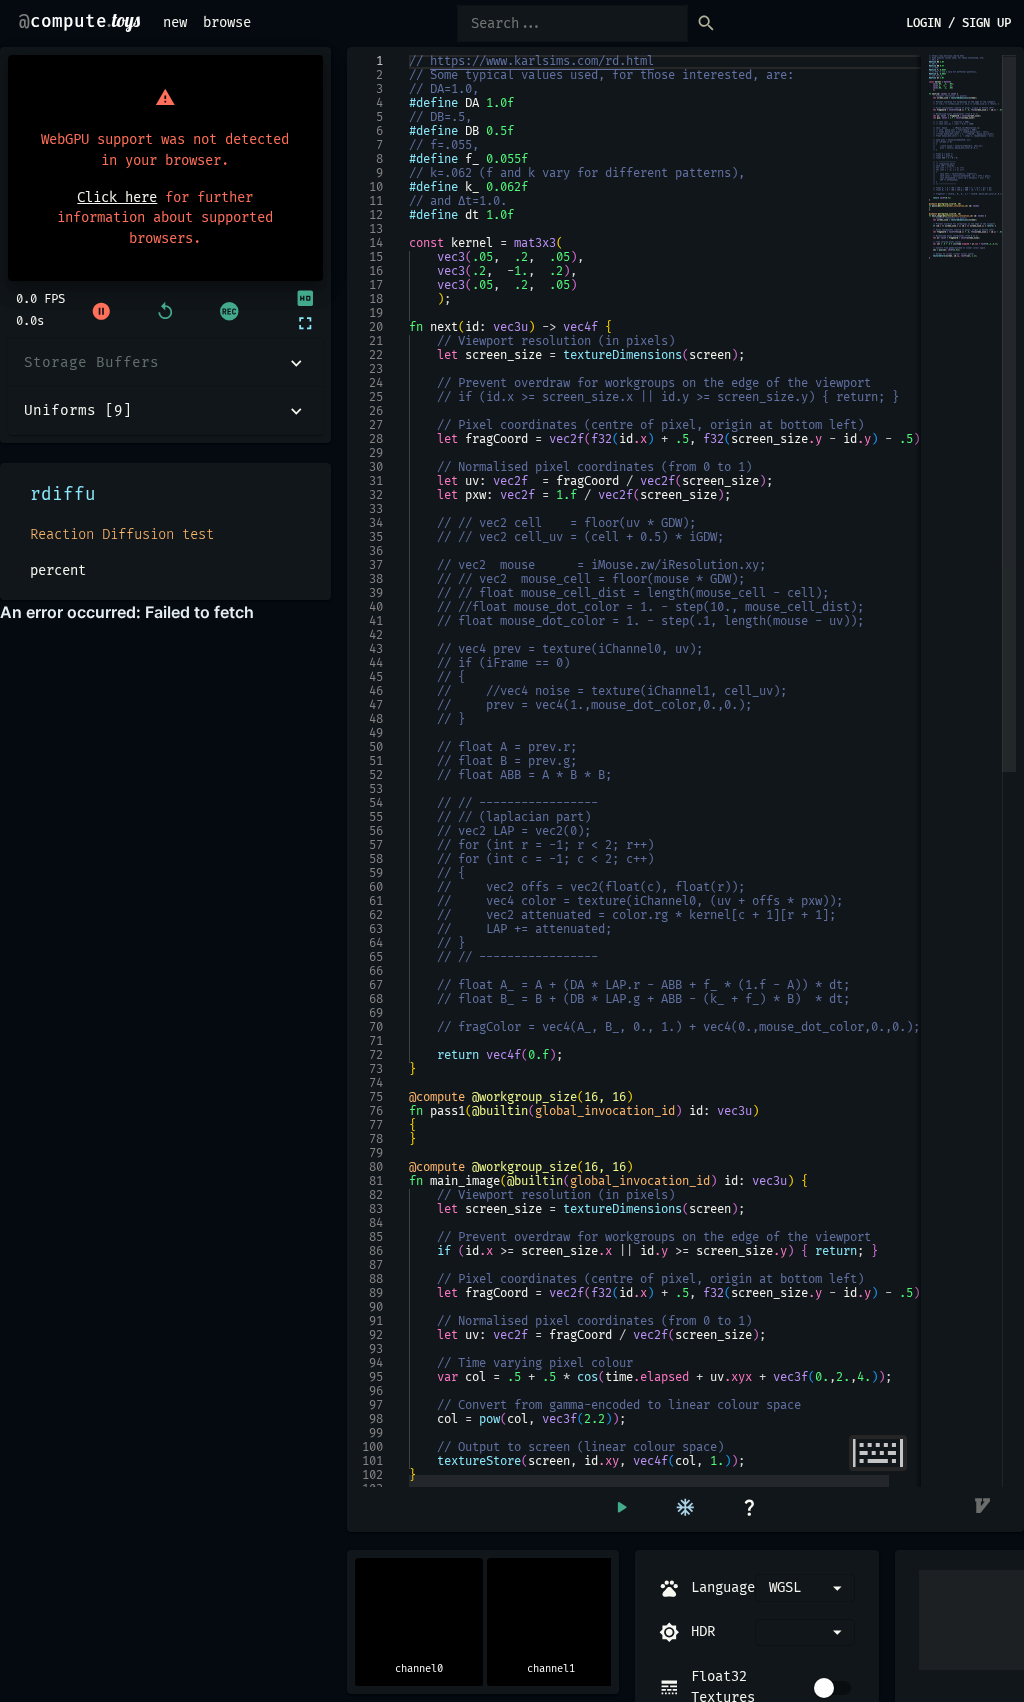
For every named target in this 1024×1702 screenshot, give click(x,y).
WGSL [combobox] (785, 1587)
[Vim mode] (984, 1507)
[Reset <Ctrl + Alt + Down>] (165, 311)
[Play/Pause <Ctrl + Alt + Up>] (101, 311)
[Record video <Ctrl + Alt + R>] (229, 311)
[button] (165, 363)
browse (227, 22)
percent (58, 570)
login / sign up (958, 23)
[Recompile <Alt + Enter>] (621, 1507)
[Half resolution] (304, 298)
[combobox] (805, 1632)
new (175, 22)
